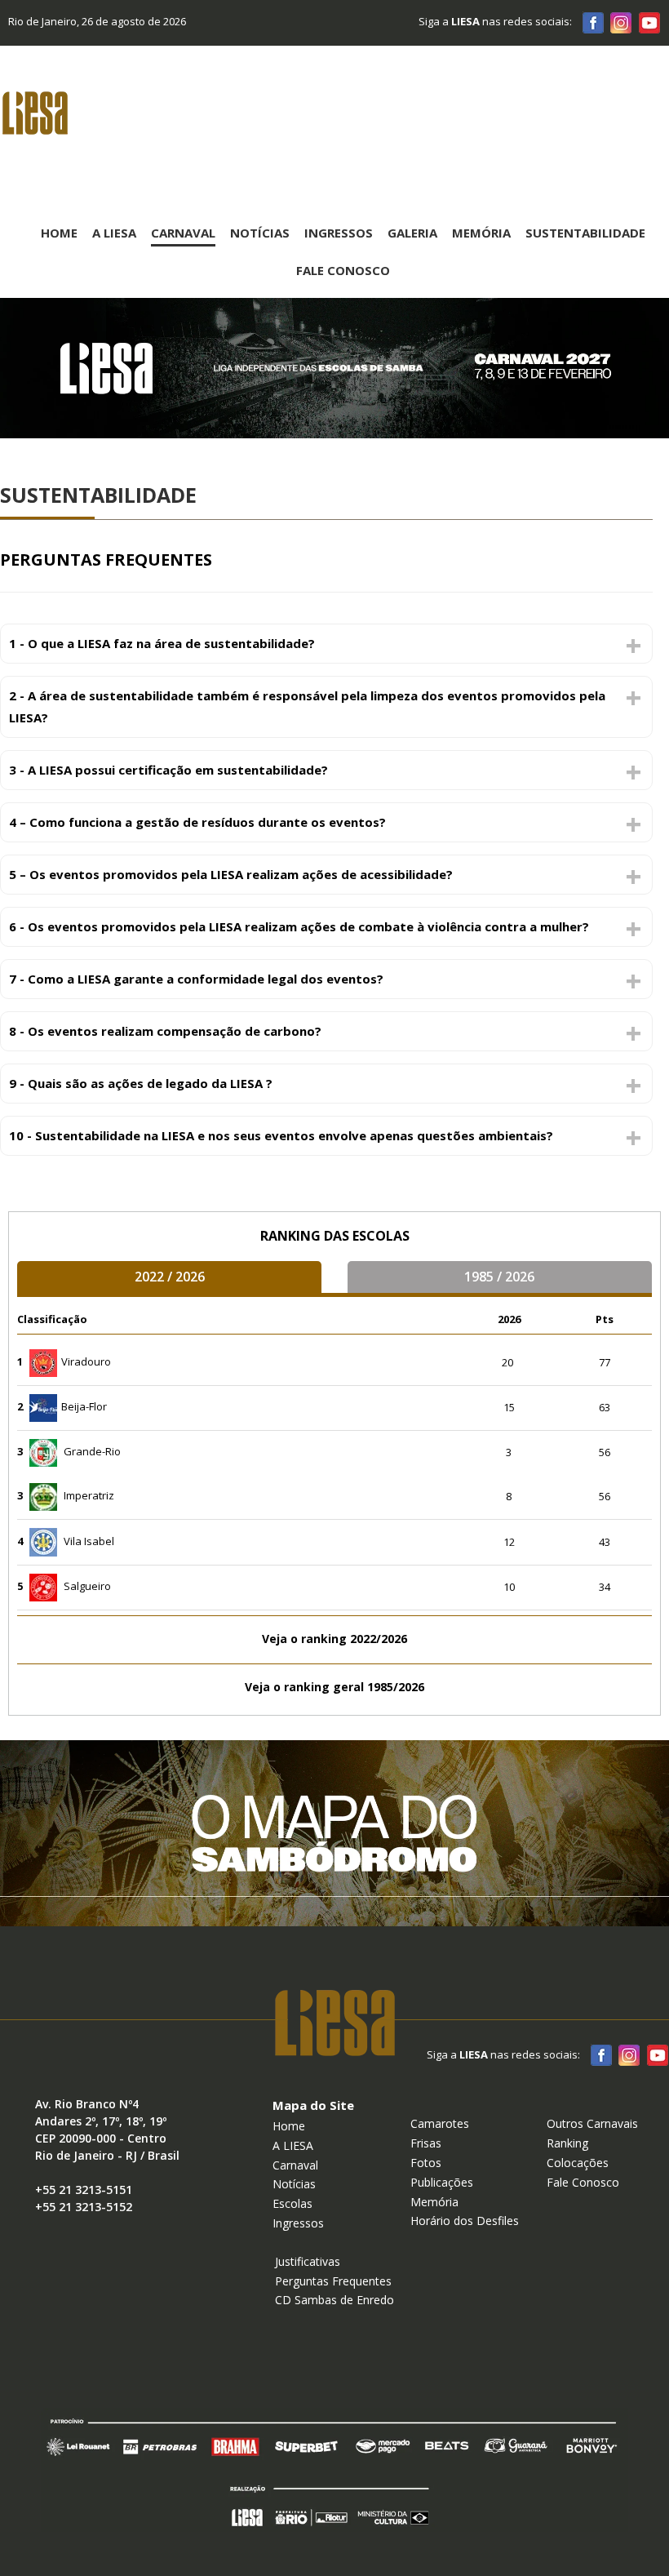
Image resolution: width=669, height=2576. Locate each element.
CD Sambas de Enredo (334, 2300)
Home (59, 233)
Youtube (649, 22)
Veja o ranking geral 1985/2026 (334, 1687)
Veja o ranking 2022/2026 (334, 1639)
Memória (481, 233)
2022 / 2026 (170, 1277)
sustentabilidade (585, 233)
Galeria (412, 233)
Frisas (426, 2143)
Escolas (292, 2203)
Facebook (593, 22)
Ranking (567, 2143)
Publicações (442, 2182)
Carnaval (183, 233)
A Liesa (114, 233)
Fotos (426, 2163)
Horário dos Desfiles (465, 2221)
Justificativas (308, 2261)
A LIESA (293, 2145)
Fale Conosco (343, 270)
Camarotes (440, 2123)
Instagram (621, 22)
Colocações (578, 2163)
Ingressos (339, 233)
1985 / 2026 (499, 1277)
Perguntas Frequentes (333, 2281)
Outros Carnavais (592, 2123)
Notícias (260, 233)
